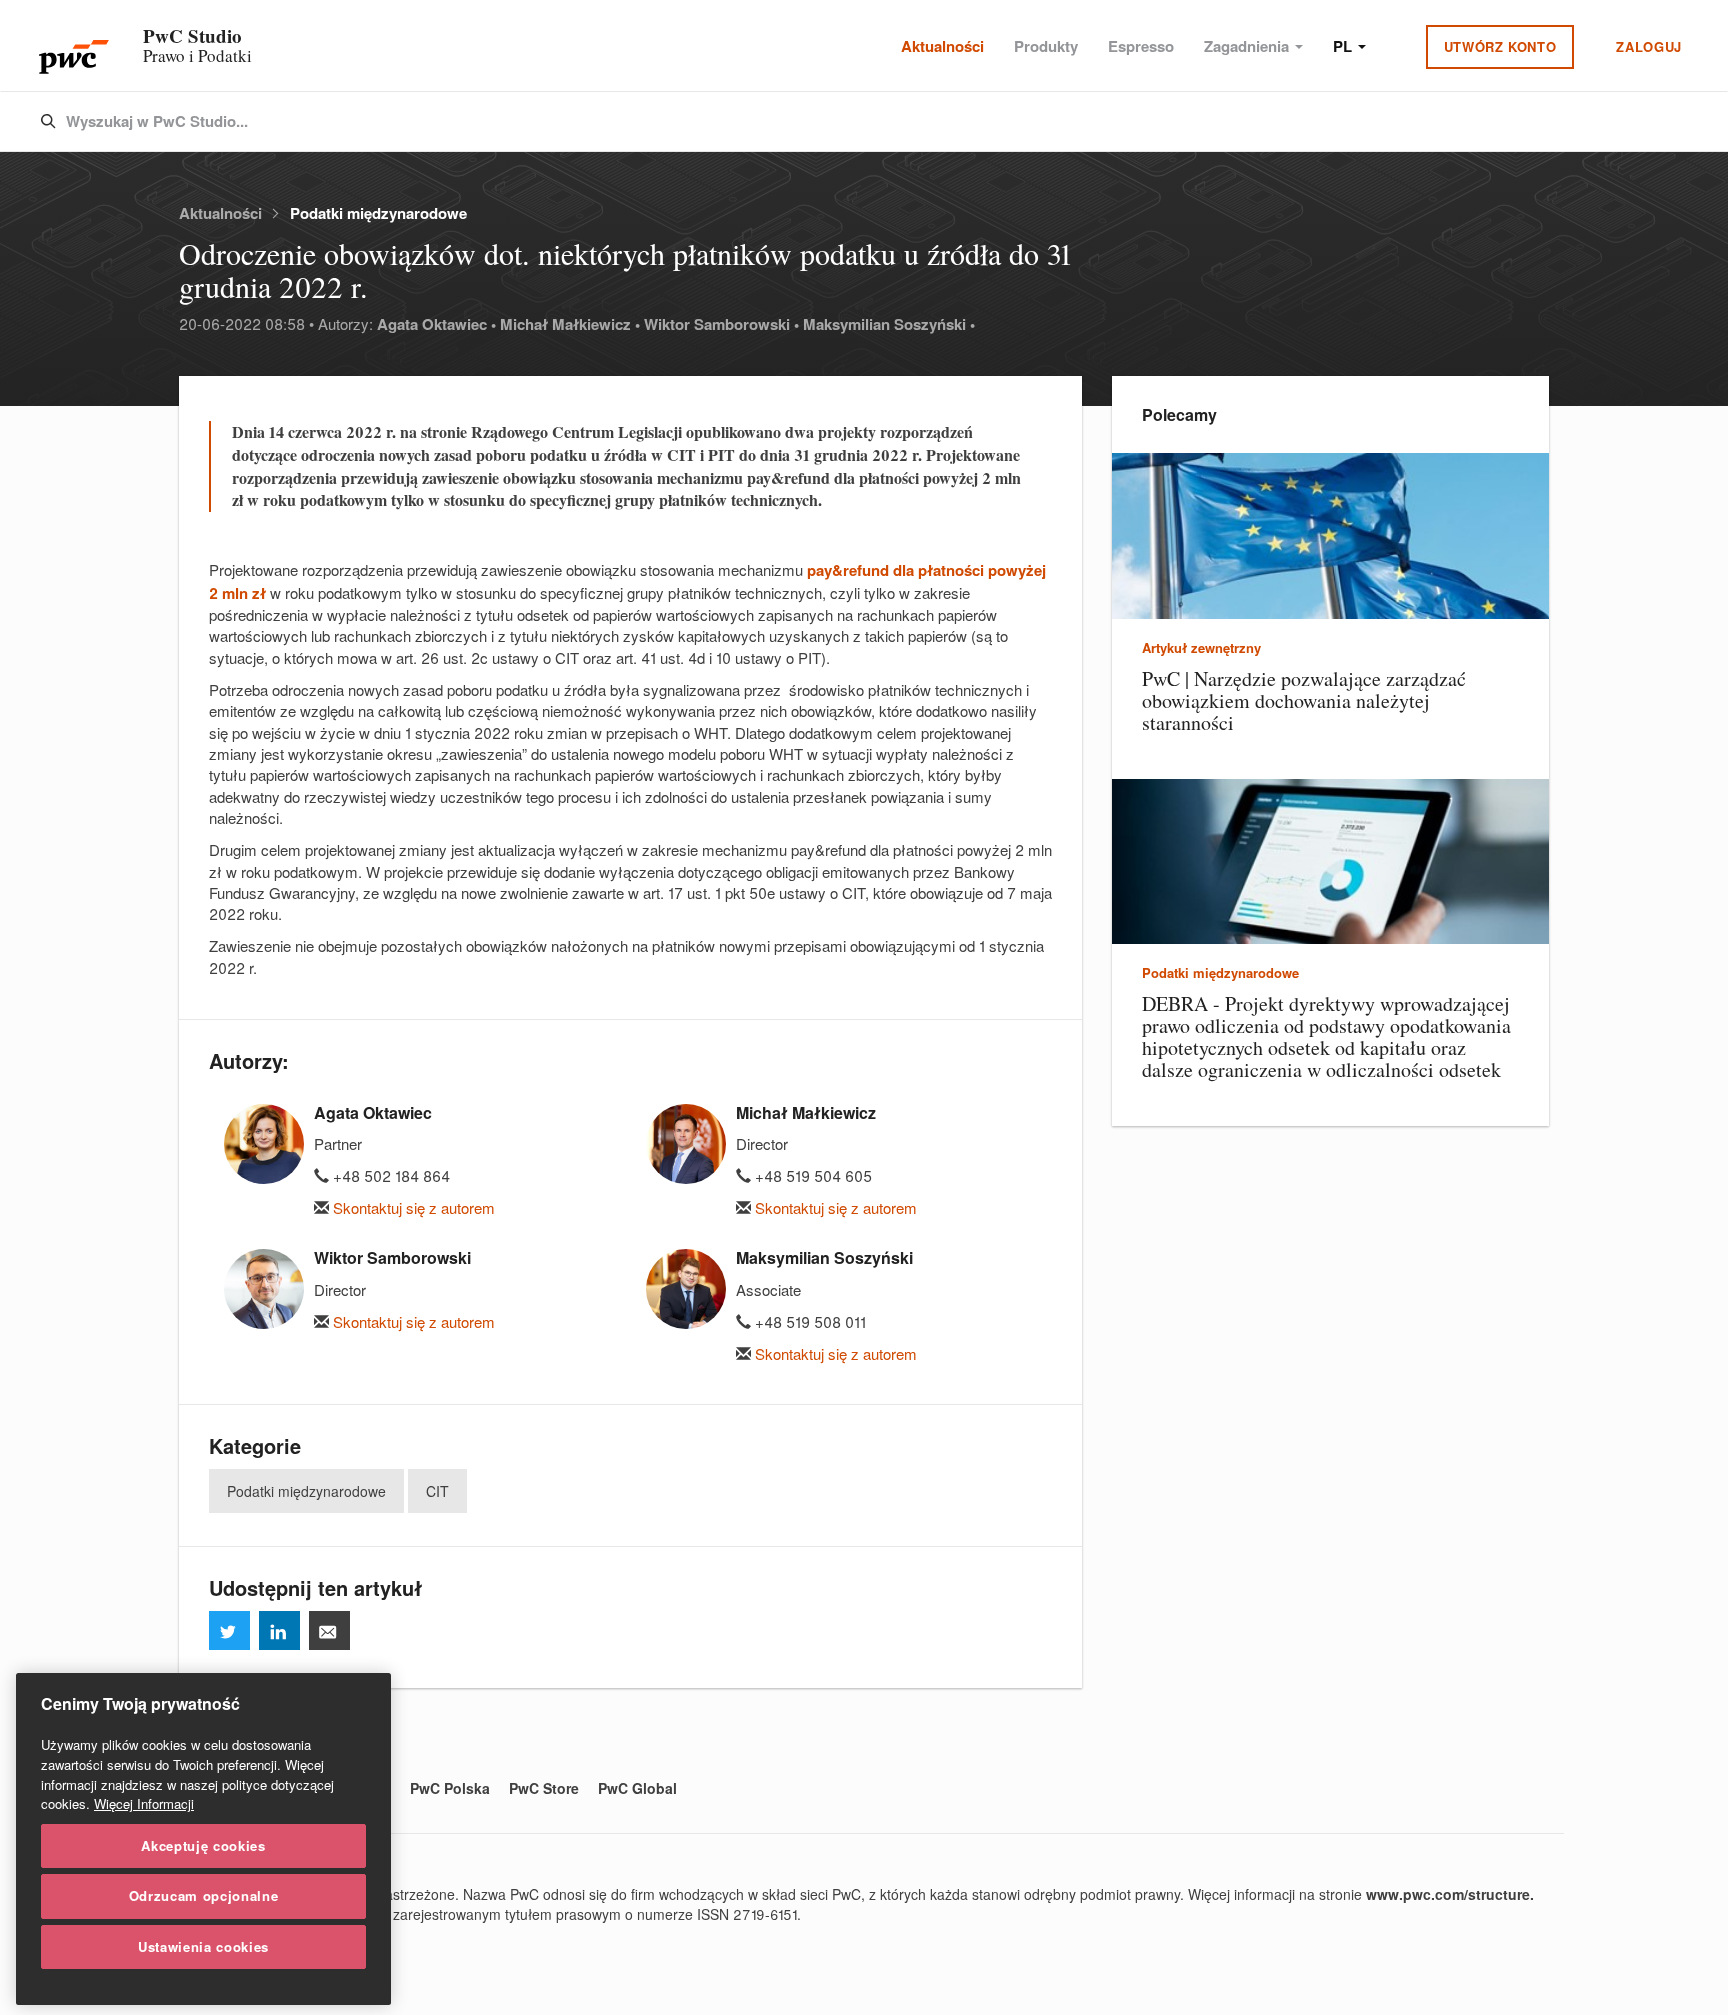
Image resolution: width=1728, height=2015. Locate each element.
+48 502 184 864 (389, 1175)
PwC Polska (450, 1788)
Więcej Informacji (144, 1803)
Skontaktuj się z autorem (412, 1207)
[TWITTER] (229, 1630)
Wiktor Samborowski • (721, 324)
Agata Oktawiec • (436, 324)
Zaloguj (1649, 46)
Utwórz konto (1500, 46)
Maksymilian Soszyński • (889, 324)
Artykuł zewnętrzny (1201, 647)
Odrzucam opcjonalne (203, 1895)
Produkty (1046, 46)
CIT (437, 1491)
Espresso (1141, 46)
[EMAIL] (329, 1630)
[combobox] (822, 122)
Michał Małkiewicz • (570, 324)
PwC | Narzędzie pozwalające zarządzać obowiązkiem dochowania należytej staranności (1304, 700)
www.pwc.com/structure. (1450, 1894)
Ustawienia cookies (203, 1946)
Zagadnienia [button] (1248, 46)
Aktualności (942, 46)
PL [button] (1344, 46)
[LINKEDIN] (279, 1630)
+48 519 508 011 (808, 1321)
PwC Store (544, 1788)
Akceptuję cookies (203, 1845)
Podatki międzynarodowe (378, 213)
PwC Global (637, 1788)
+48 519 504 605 (811, 1175)
